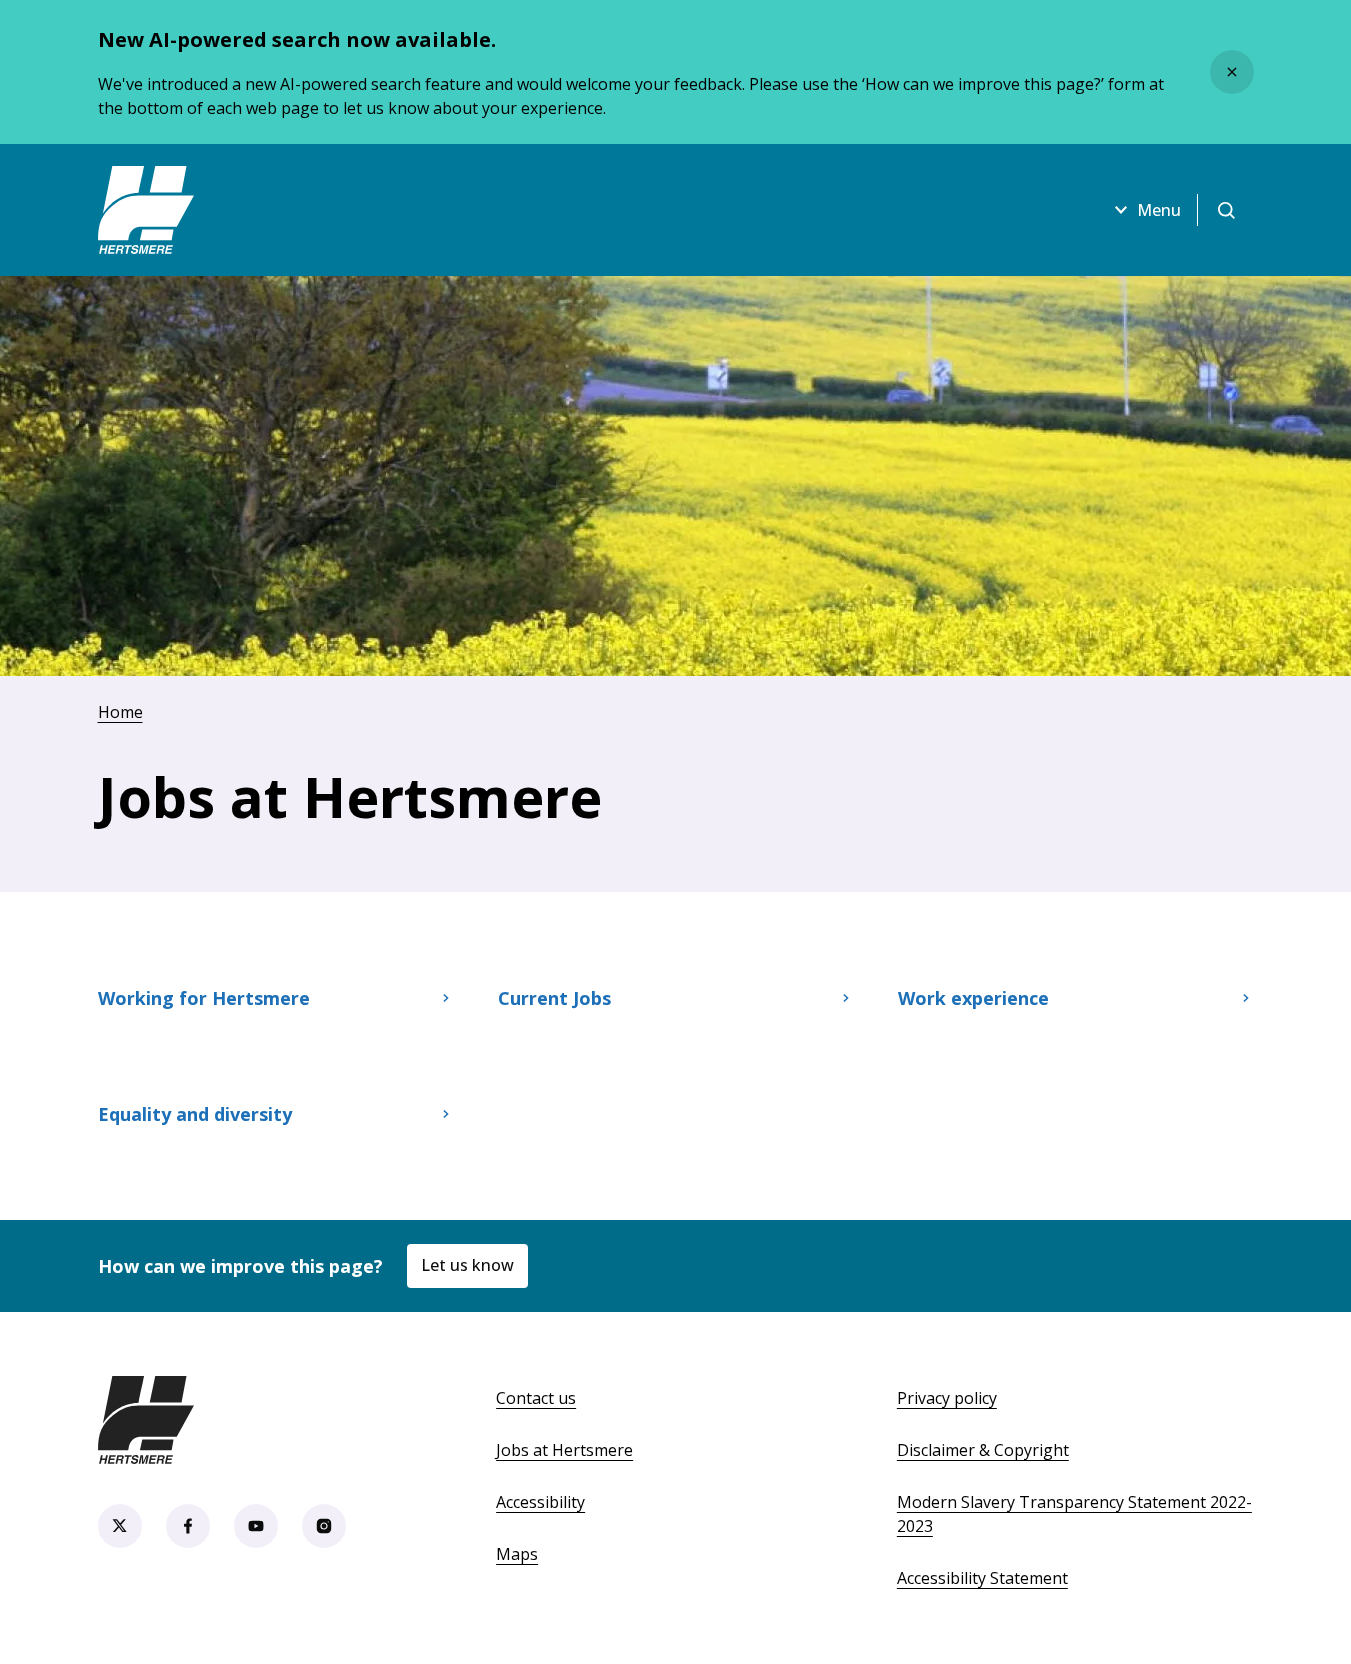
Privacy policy (947, 1398)
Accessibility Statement (982, 1578)
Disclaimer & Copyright (983, 1450)
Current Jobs (554, 998)
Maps (517, 1554)
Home (120, 712)
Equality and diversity (195, 1114)
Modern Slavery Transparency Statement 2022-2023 (1074, 1514)
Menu (1159, 210)
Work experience (973, 998)
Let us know (467, 1265)
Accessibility (540, 1502)
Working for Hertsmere (204, 998)
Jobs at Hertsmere (564, 1450)
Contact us (536, 1398)
